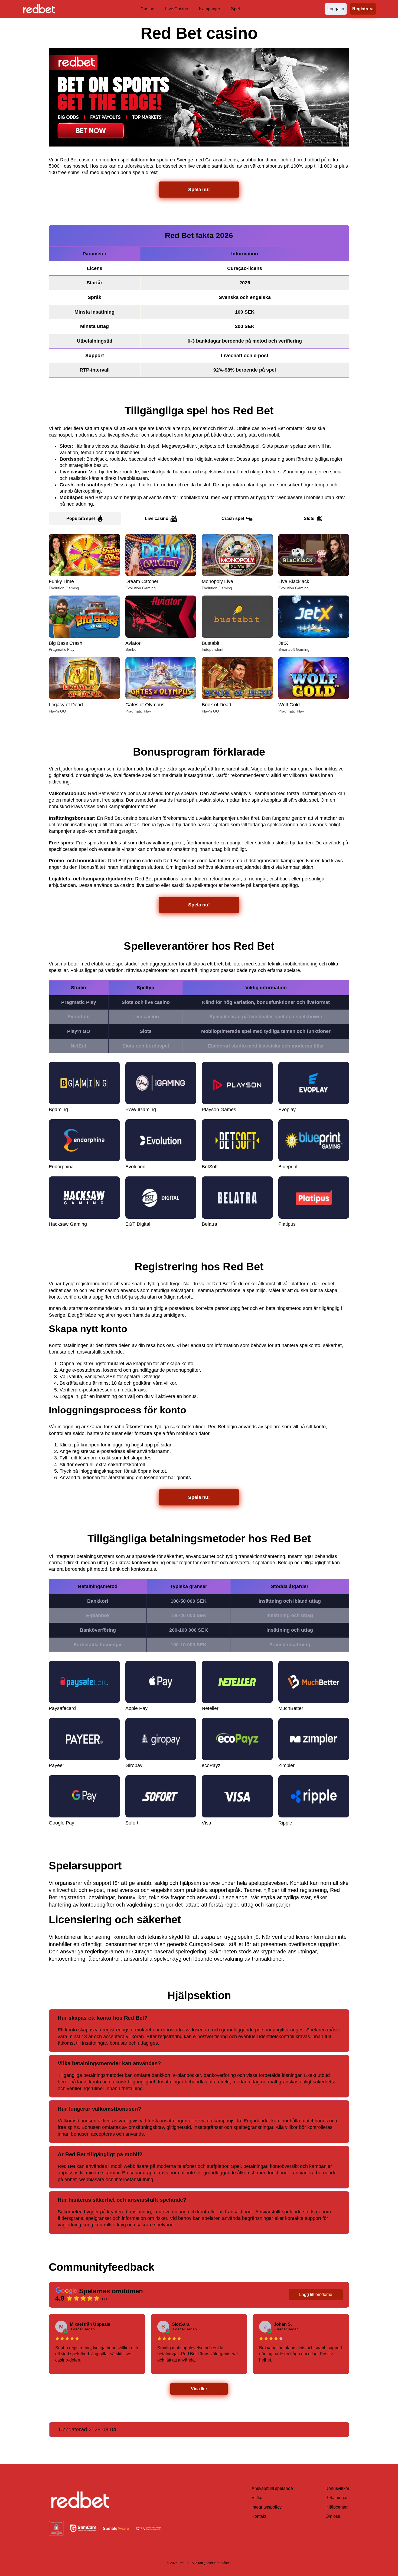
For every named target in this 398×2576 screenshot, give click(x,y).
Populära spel (81, 518)
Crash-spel (233, 518)
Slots (309, 518)
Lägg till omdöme (316, 2294)
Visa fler (199, 2389)
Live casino (157, 518)
